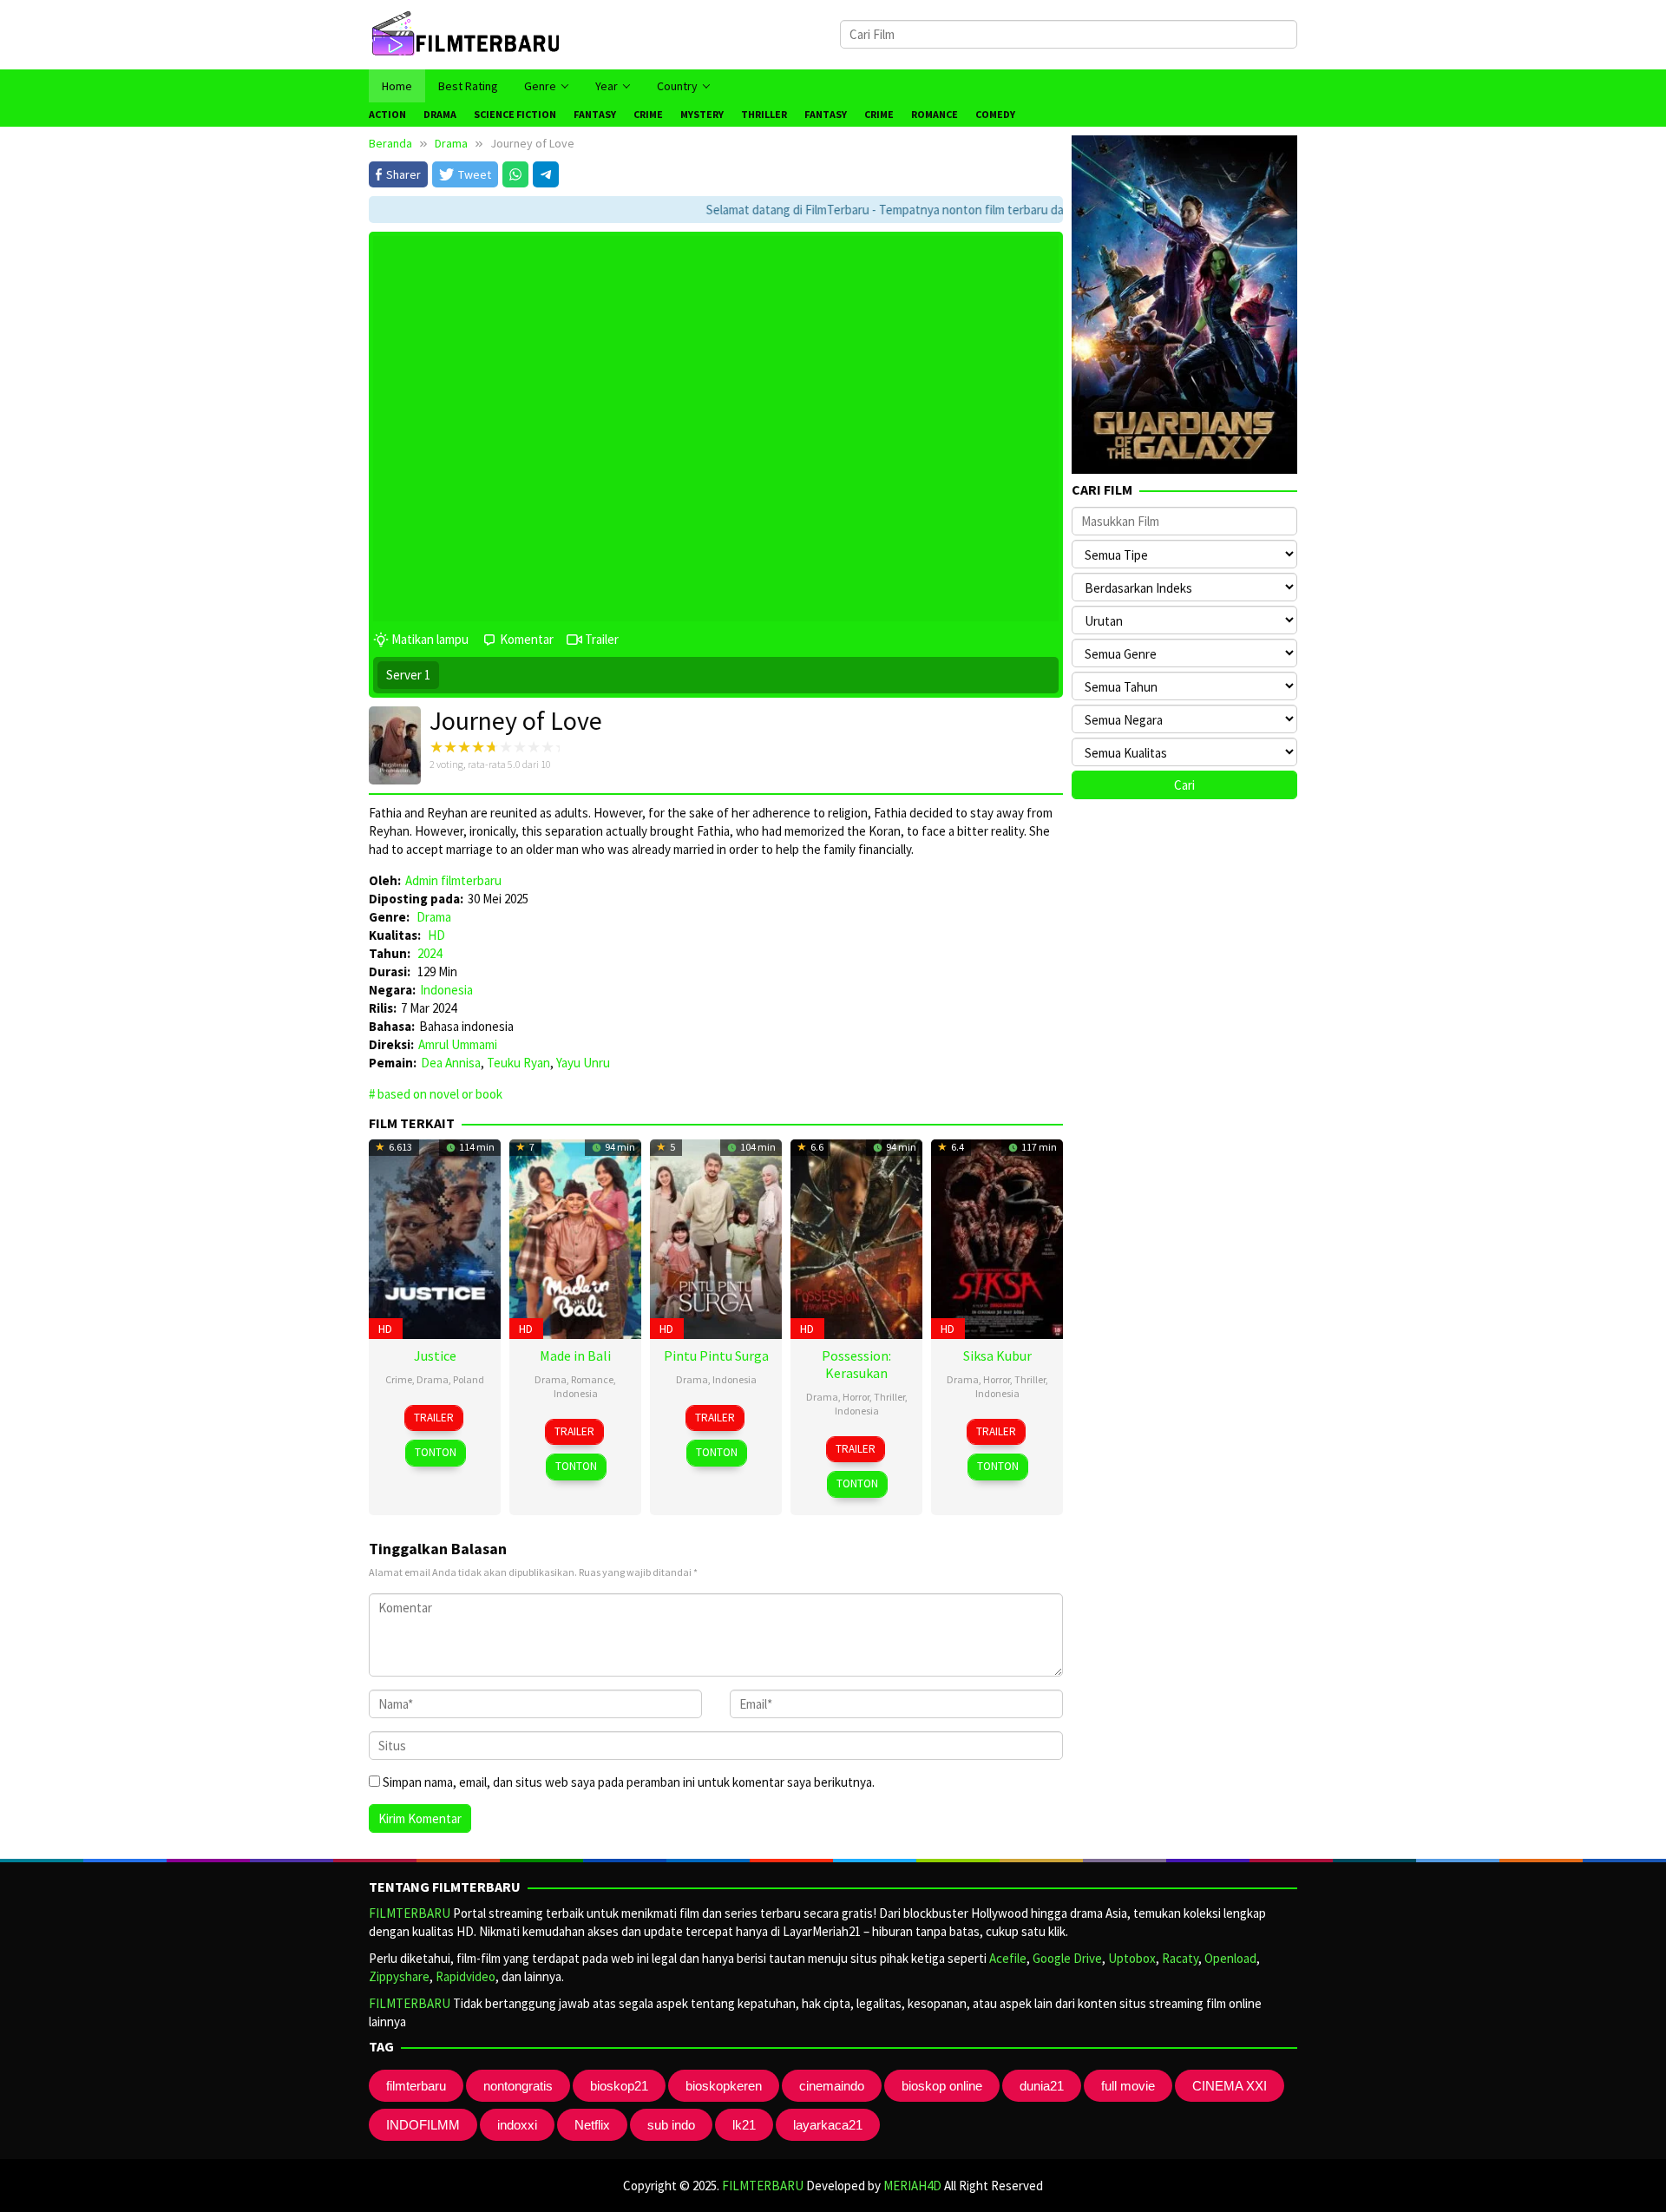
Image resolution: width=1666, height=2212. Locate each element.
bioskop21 (619, 2086)
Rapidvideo (466, 1976)
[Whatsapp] (515, 174)
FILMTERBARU (410, 1913)
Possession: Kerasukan (856, 1364)
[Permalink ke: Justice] (435, 1237)
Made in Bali (575, 1355)
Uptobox (1132, 1958)
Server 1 (408, 675)
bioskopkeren (724, 2086)
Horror (856, 1397)
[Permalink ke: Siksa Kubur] (997, 1237)
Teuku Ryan (518, 1063)
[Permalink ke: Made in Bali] (575, 1237)
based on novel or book (440, 1094)
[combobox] (1069, 34)
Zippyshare (399, 1976)
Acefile (1008, 1958)
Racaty (1180, 1958)
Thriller (889, 1397)
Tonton (436, 1452)
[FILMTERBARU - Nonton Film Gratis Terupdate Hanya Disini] (465, 33)
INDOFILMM (423, 2125)
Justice (435, 1355)
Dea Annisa (451, 1063)
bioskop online (942, 2086)
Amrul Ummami (458, 1044)
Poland (469, 1379)
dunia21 (1042, 2086)
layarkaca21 (828, 2125)
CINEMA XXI (1230, 2086)
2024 (430, 953)
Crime (399, 1379)
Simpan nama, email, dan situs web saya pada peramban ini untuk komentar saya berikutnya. (629, 1782)
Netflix (592, 2125)
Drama (434, 917)
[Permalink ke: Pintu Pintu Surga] (716, 1237)
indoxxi (517, 2125)
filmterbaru (416, 2086)
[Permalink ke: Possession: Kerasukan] (856, 1237)
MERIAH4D (912, 2186)
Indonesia (446, 990)
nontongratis (518, 2086)
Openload (1230, 1958)
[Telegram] (546, 174)
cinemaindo (832, 2086)
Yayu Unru (583, 1063)
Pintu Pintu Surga (716, 1355)
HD (436, 935)
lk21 (744, 2125)
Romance (592, 1379)
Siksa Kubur (997, 1355)
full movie (1128, 2086)
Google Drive (1067, 1958)
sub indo (671, 2125)
